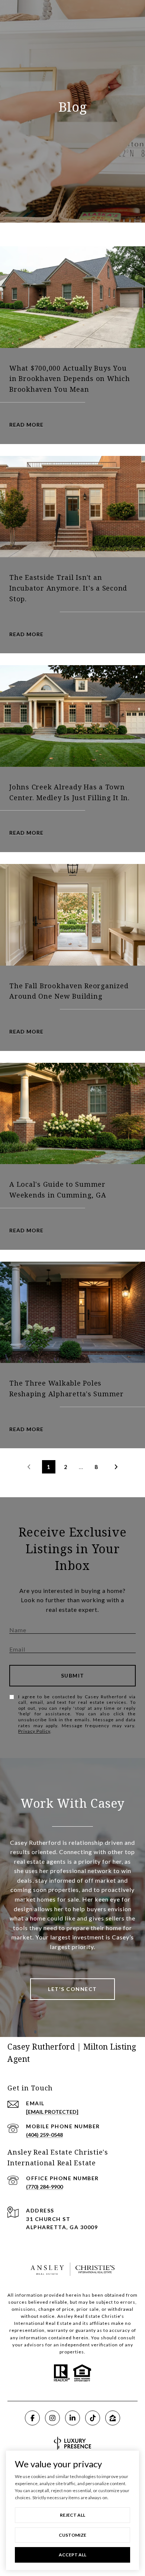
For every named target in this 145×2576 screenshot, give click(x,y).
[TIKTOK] (93, 2418)
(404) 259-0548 (44, 2135)
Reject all (72, 2515)
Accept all (72, 2555)
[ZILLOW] (113, 2418)
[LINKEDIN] (72, 2418)
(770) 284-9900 (44, 2187)
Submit (73, 1675)
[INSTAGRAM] (52, 2418)
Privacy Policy (34, 1731)
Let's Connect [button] (72, 1989)
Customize (72, 2535)
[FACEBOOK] (32, 2418)
